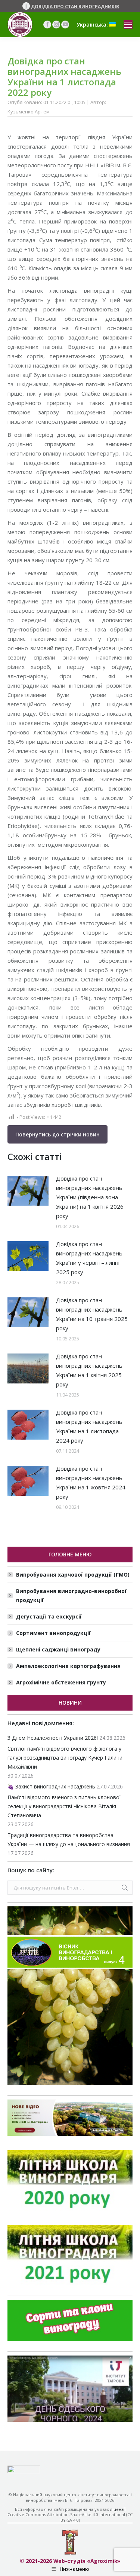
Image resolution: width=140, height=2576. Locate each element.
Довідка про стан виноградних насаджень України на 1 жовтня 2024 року (91, 1482)
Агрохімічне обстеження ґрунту (61, 1682)
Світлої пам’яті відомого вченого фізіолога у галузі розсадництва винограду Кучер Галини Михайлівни (65, 1758)
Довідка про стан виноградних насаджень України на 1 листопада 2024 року (89, 1426)
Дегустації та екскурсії (49, 1616)
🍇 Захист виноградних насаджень (51, 1786)
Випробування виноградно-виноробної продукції (71, 1595)
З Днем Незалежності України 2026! (53, 1738)
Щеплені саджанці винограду (58, 1649)
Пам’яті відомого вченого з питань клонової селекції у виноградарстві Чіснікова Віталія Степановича (64, 1806)
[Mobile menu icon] (128, 25)
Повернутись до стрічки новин (57, 1134)
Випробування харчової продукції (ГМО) (73, 1575)
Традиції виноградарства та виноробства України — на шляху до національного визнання (69, 1840)
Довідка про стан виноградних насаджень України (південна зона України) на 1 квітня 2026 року (90, 1197)
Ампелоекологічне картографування (68, 1666)
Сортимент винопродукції (53, 1633)
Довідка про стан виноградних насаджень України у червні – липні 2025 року (89, 1258)
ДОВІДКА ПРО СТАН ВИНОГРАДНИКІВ (75, 7)
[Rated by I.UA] (24, 2471)
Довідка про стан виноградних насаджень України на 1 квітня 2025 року (89, 1370)
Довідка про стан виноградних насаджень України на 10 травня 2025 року (92, 1314)
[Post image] (28, 1191)
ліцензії (118, 2509)
